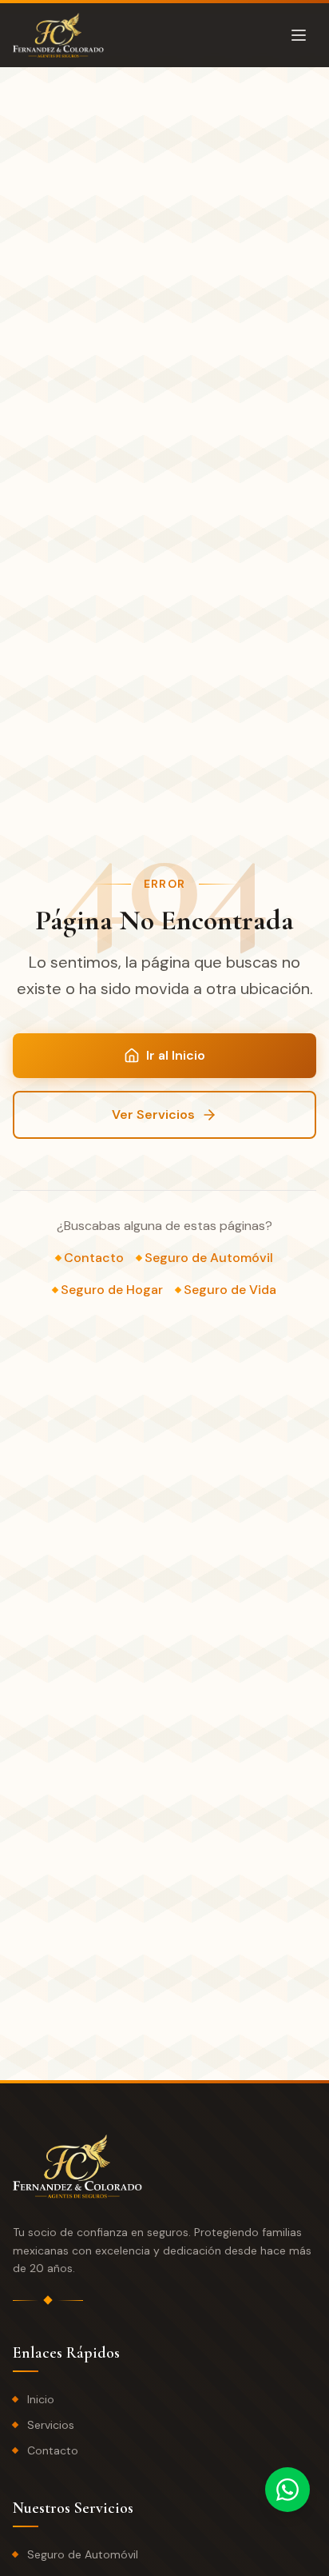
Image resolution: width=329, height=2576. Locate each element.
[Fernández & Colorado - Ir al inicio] (58, 35)
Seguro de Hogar (112, 1290)
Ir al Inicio (176, 1055)
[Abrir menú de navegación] (299, 35)
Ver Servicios (153, 1114)
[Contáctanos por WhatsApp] (287, 2490)
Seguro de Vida (230, 1290)
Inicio (41, 2399)
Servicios (51, 2425)
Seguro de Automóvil (209, 1258)
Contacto (94, 1258)
